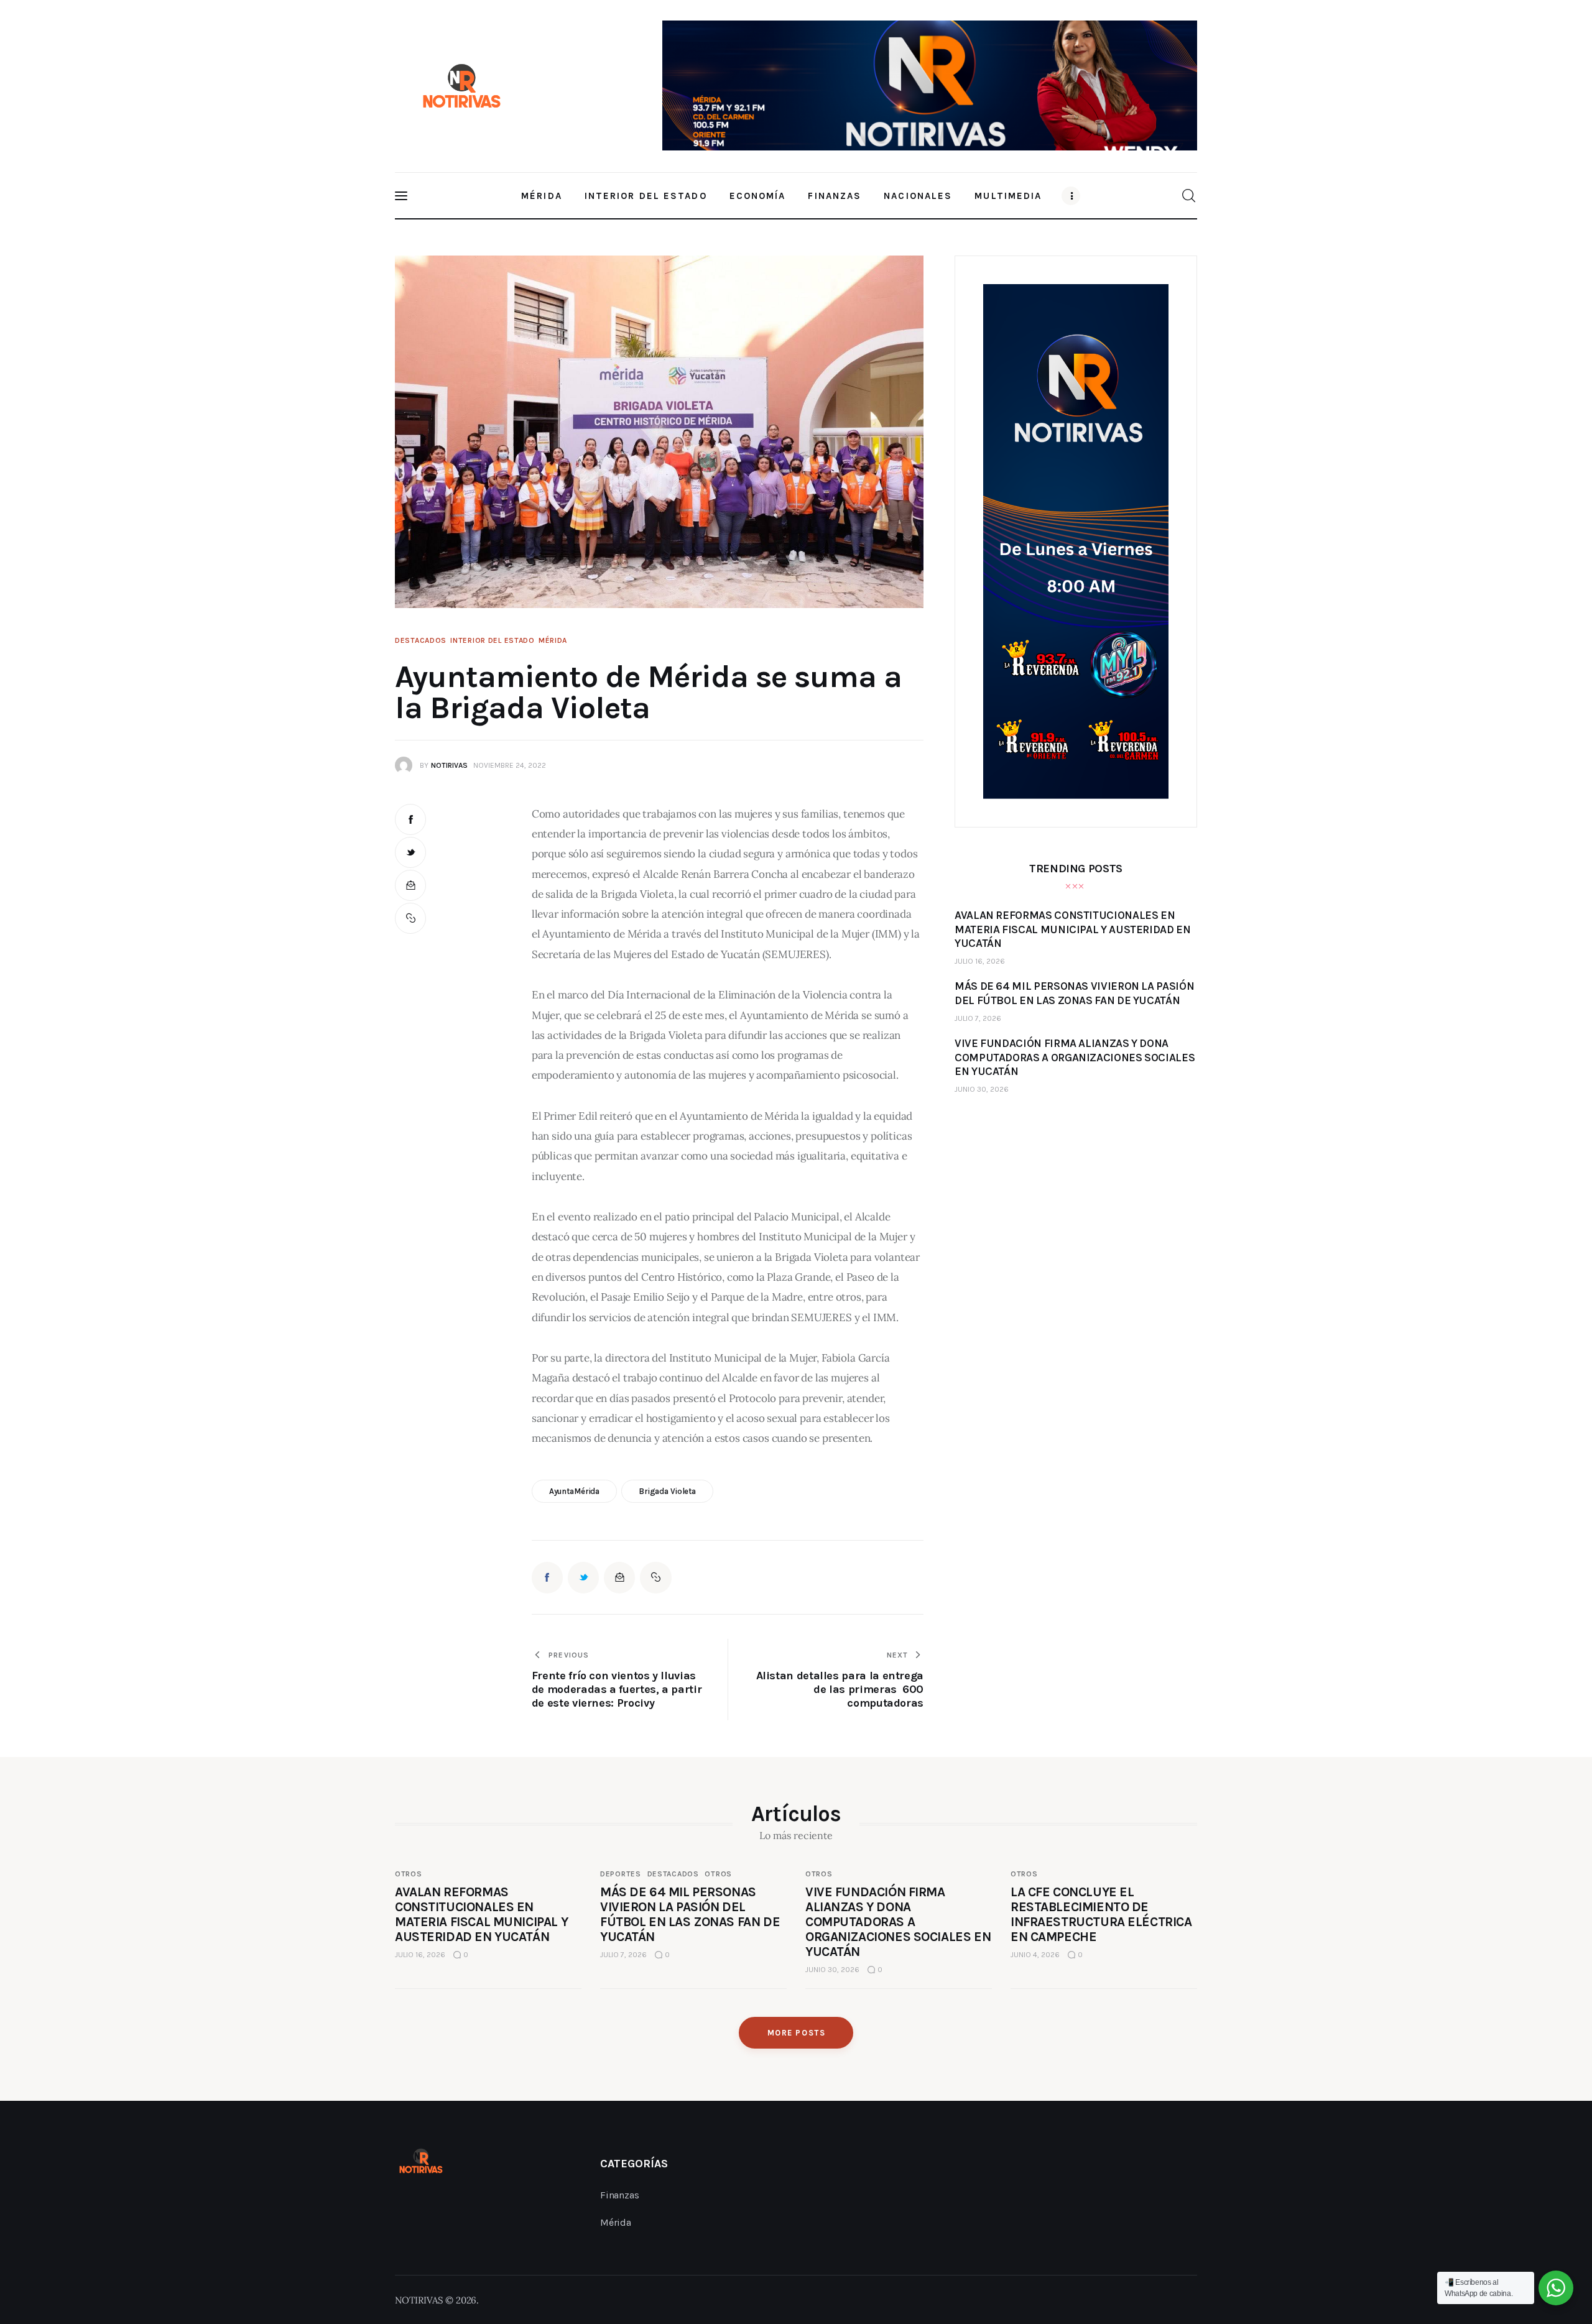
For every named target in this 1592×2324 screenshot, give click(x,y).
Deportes (621, 1874)
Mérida (553, 640)
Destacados (421, 640)
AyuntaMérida (574, 1491)
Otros (409, 1874)
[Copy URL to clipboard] (410, 918)
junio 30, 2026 (982, 1089)
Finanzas (620, 2195)
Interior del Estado (493, 640)
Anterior (678, 80)
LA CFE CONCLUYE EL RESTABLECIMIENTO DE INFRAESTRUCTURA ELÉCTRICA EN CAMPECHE (1101, 1914)
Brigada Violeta (667, 1491)
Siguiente (1182, 83)
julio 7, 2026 (978, 1018)
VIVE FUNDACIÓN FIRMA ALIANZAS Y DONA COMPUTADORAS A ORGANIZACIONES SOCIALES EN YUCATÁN (898, 1922)
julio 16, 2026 (980, 961)
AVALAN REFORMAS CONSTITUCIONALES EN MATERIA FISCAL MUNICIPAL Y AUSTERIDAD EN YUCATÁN (481, 1914)
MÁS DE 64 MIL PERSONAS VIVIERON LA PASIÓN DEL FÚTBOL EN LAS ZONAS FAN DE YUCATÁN (690, 1914)
